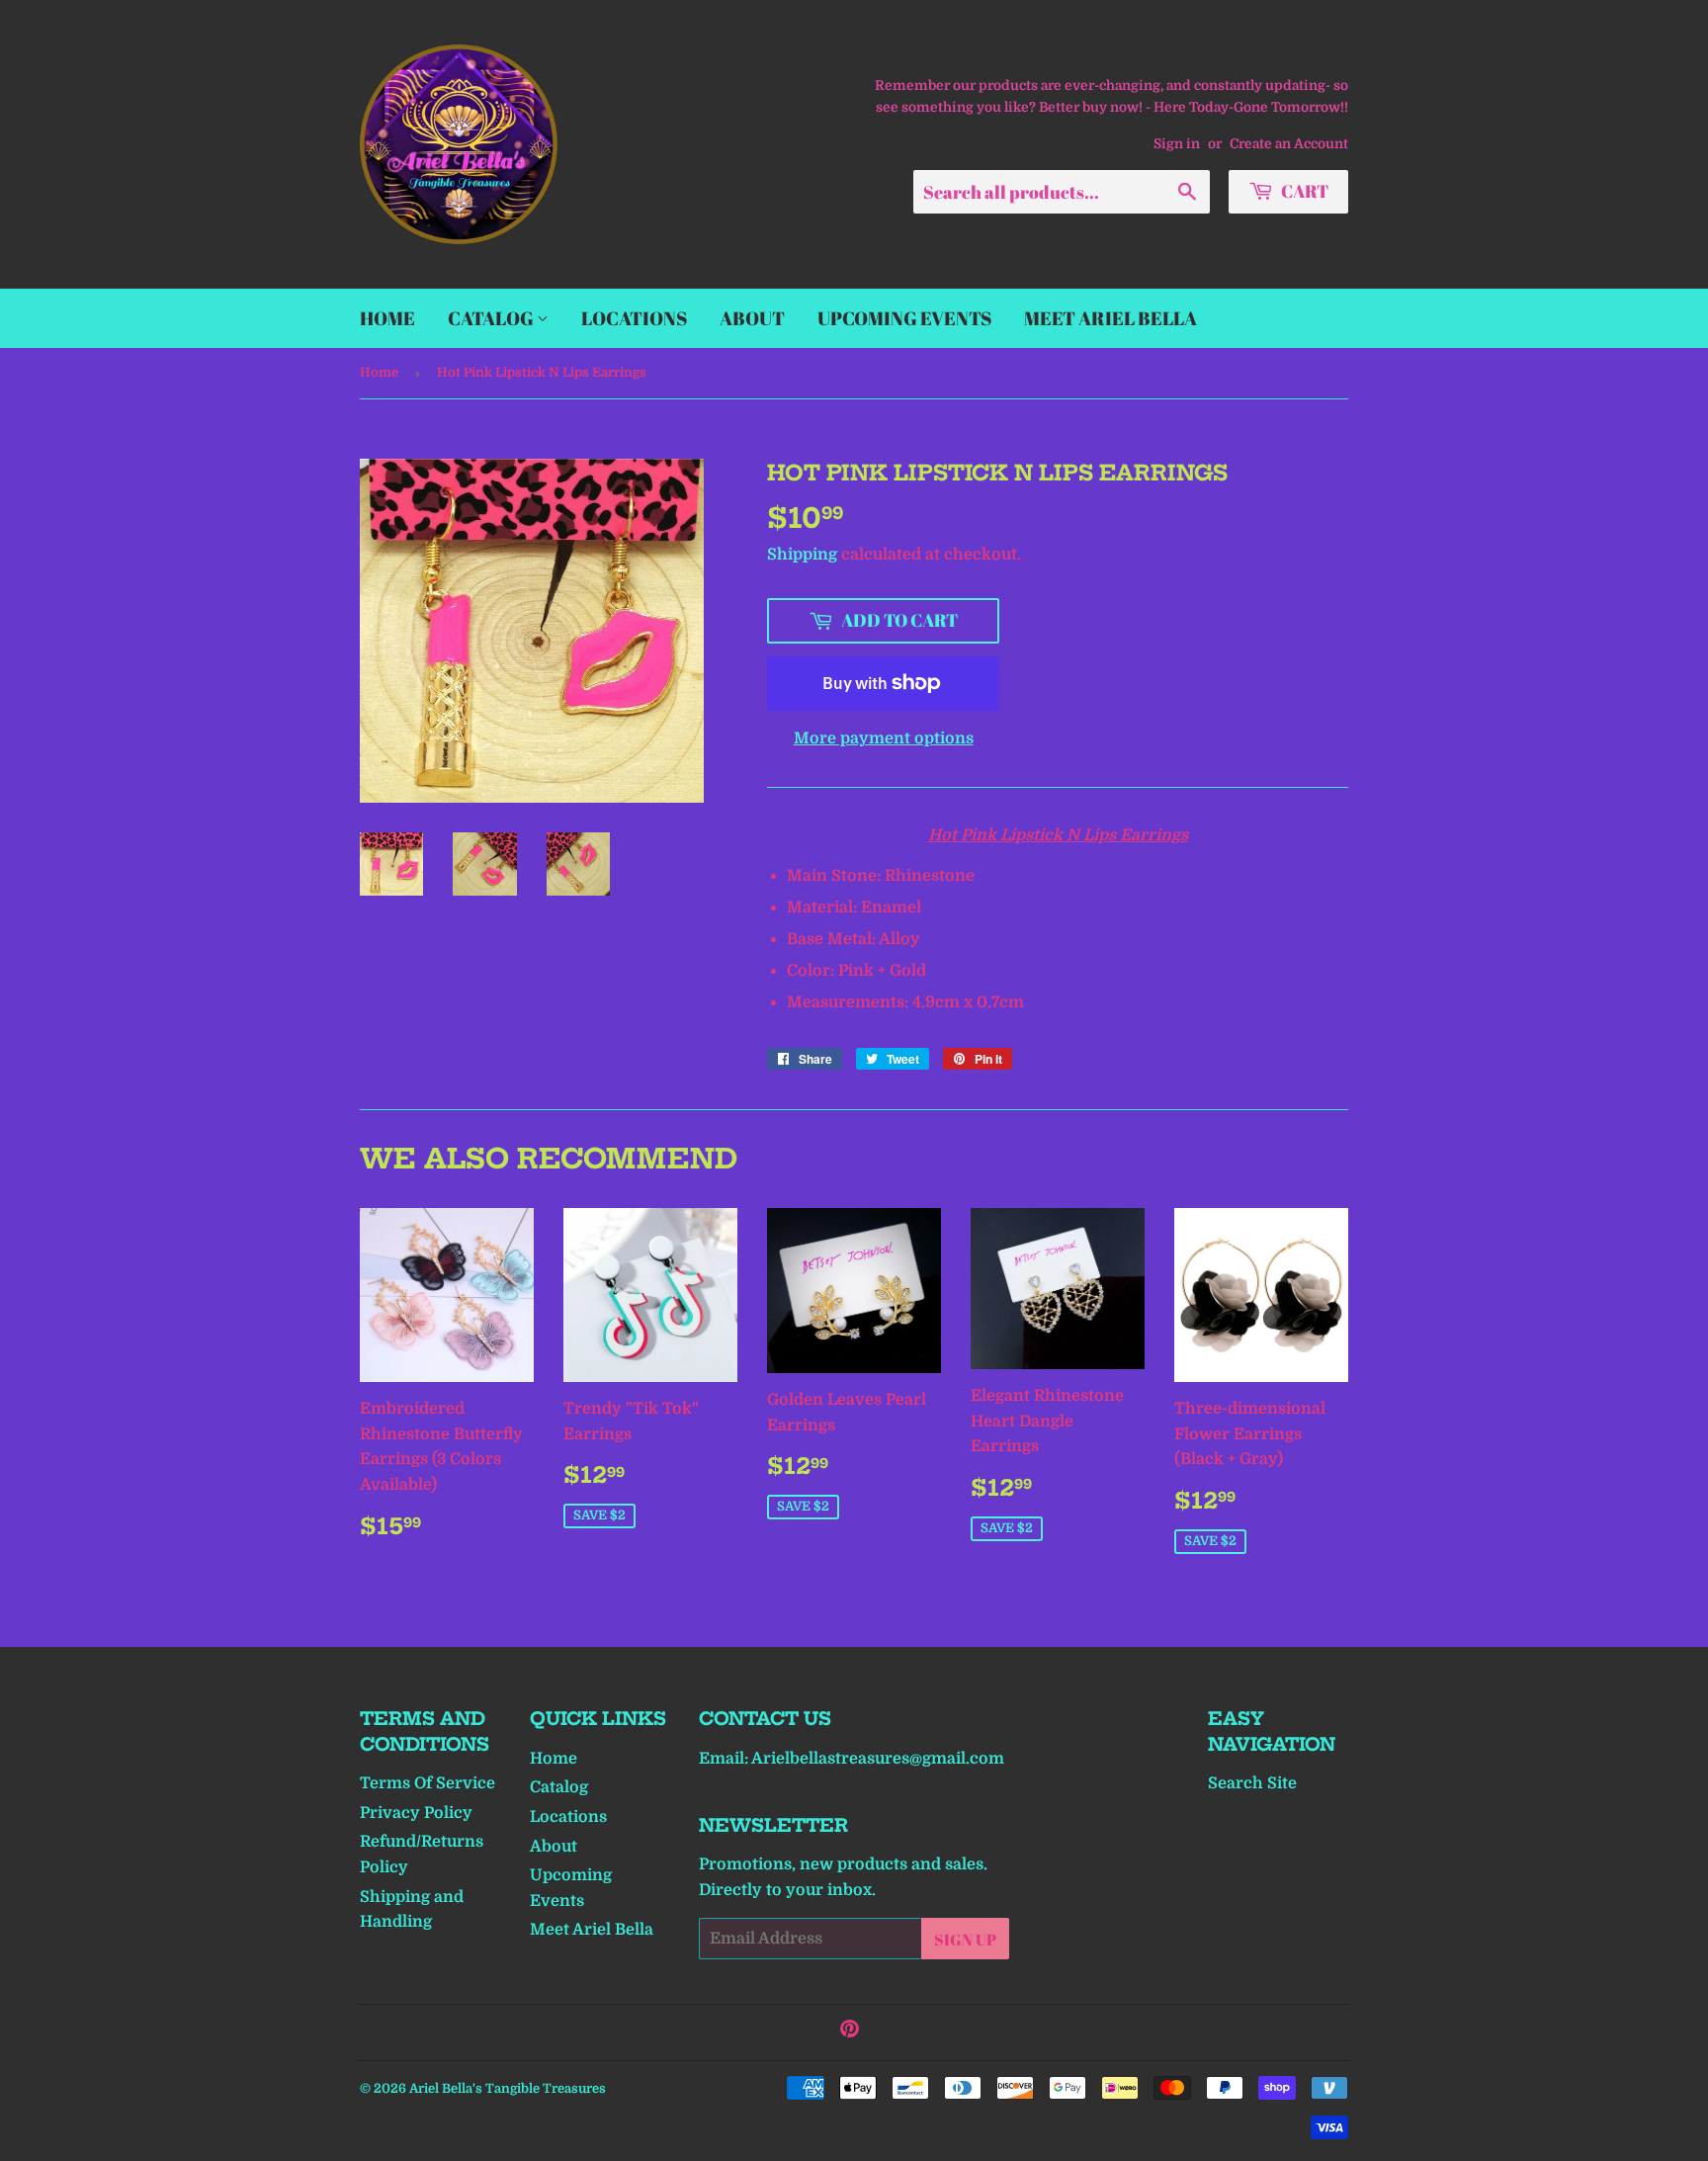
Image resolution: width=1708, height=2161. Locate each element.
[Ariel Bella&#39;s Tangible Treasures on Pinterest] (850, 2031)
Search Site (1252, 1783)
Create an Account (1289, 144)
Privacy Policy (416, 1813)
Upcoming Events (904, 318)
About (752, 318)
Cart (1303, 191)
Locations (634, 318)
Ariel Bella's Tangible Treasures (508, 2088)
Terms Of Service (427, 1783)
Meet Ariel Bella (1110, 318)
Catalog (492, 318)
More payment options (884, 738)
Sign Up (965, 1940)
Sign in (1177, 144)
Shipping (802, 555)
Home (387, 318)
